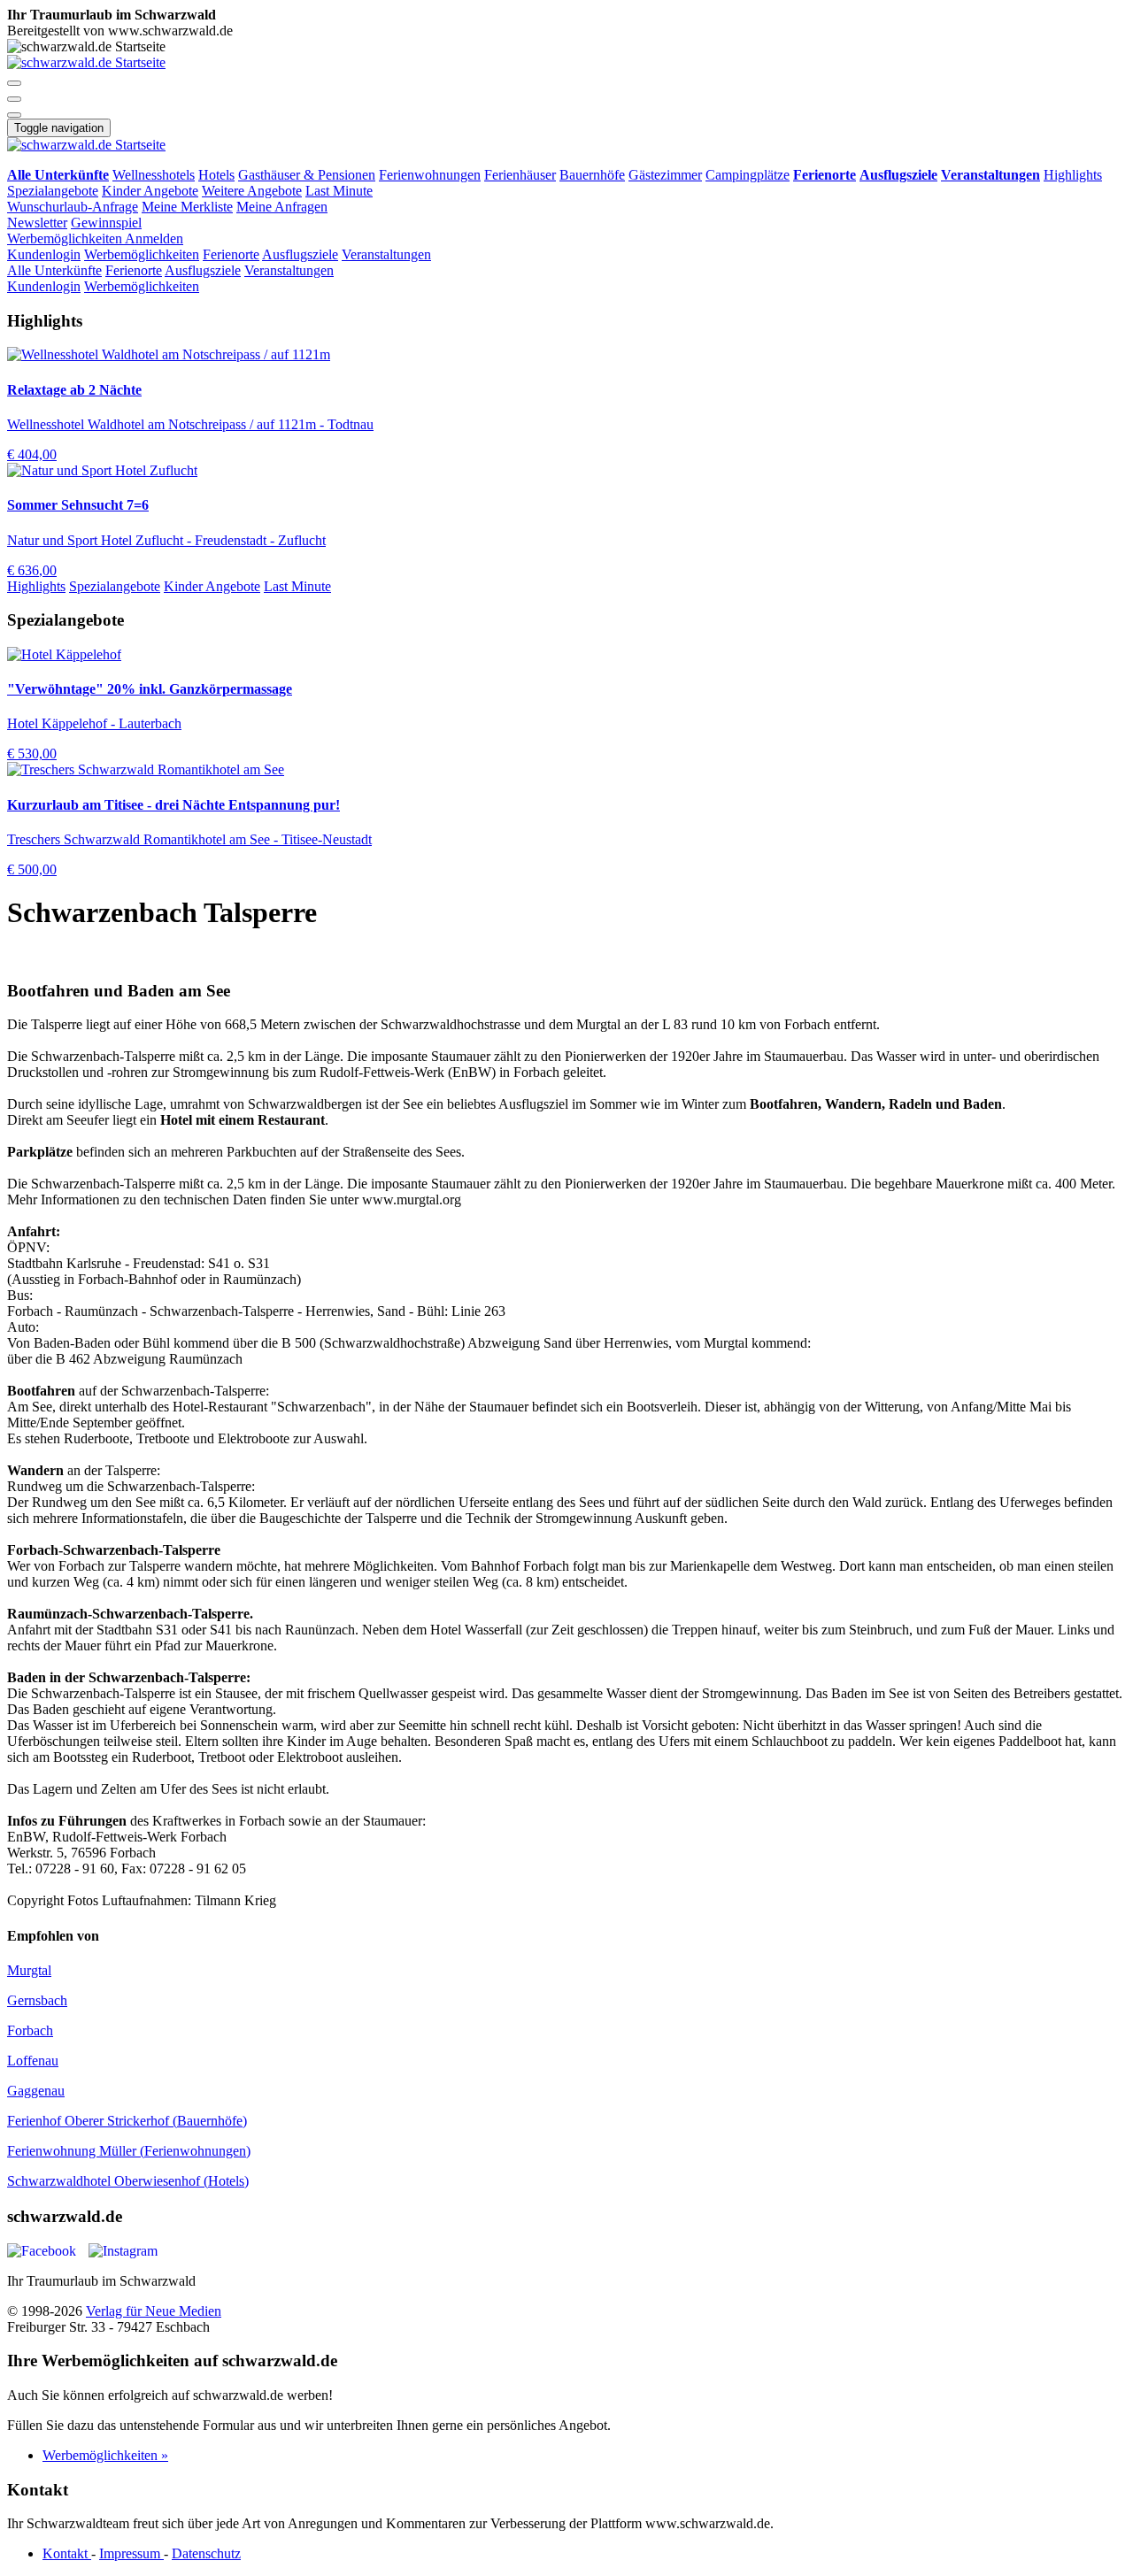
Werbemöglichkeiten (66, 238)
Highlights (1073, 175)
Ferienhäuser (520, 175)
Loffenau (33, 2061)
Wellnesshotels (154, 175)
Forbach (30, 2030)
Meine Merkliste (187, 207)
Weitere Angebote (252, 191)
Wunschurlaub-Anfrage (73, 207)
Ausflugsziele (300, 254)
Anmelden (154, 238)
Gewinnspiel (106, 223)
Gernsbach (37, 2000)
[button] (14, 83)
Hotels (216, 175)
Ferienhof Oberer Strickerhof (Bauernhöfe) (127, 2121)
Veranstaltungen (386, 254)
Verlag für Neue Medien (154, 2311)
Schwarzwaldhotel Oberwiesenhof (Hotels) (128, 2181)
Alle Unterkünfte (54, 270)
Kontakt (67, 2553)
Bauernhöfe (592, 175)
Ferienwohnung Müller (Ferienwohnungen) (129, 2151)
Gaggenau (36, 2091)
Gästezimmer (665, 175)
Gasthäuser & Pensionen (307, 175)
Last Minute (339, 191)
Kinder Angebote (150, 191)
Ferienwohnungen (430, 175)
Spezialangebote (53, 191)
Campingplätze (748, 175)
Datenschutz (206, 2553)
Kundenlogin (44, 254)
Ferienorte (231, 254)
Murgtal (29, 1970)
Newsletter (37, 223)
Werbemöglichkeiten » (105, 2455)
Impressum (131, 2553)
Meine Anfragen (282, 207)
